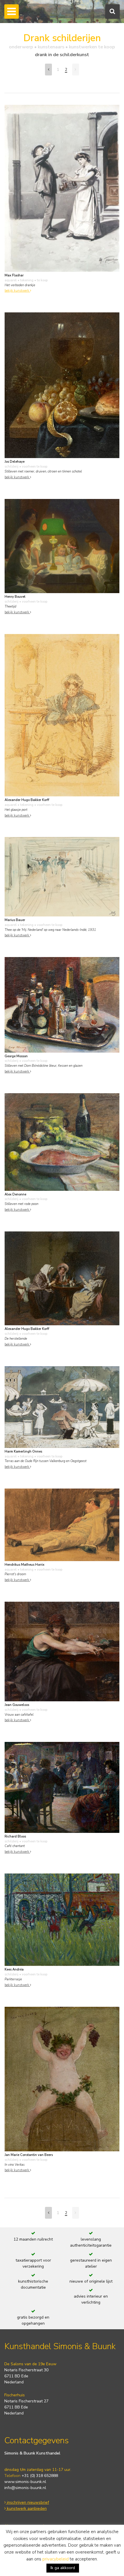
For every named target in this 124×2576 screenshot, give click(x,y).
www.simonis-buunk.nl (25, 2482)
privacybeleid (56, 2559)
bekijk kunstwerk (17, 291)
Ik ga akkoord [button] (63, 2568)
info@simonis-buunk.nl (25, 2488)
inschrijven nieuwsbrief (27, 2502)
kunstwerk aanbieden (26, 2508)
